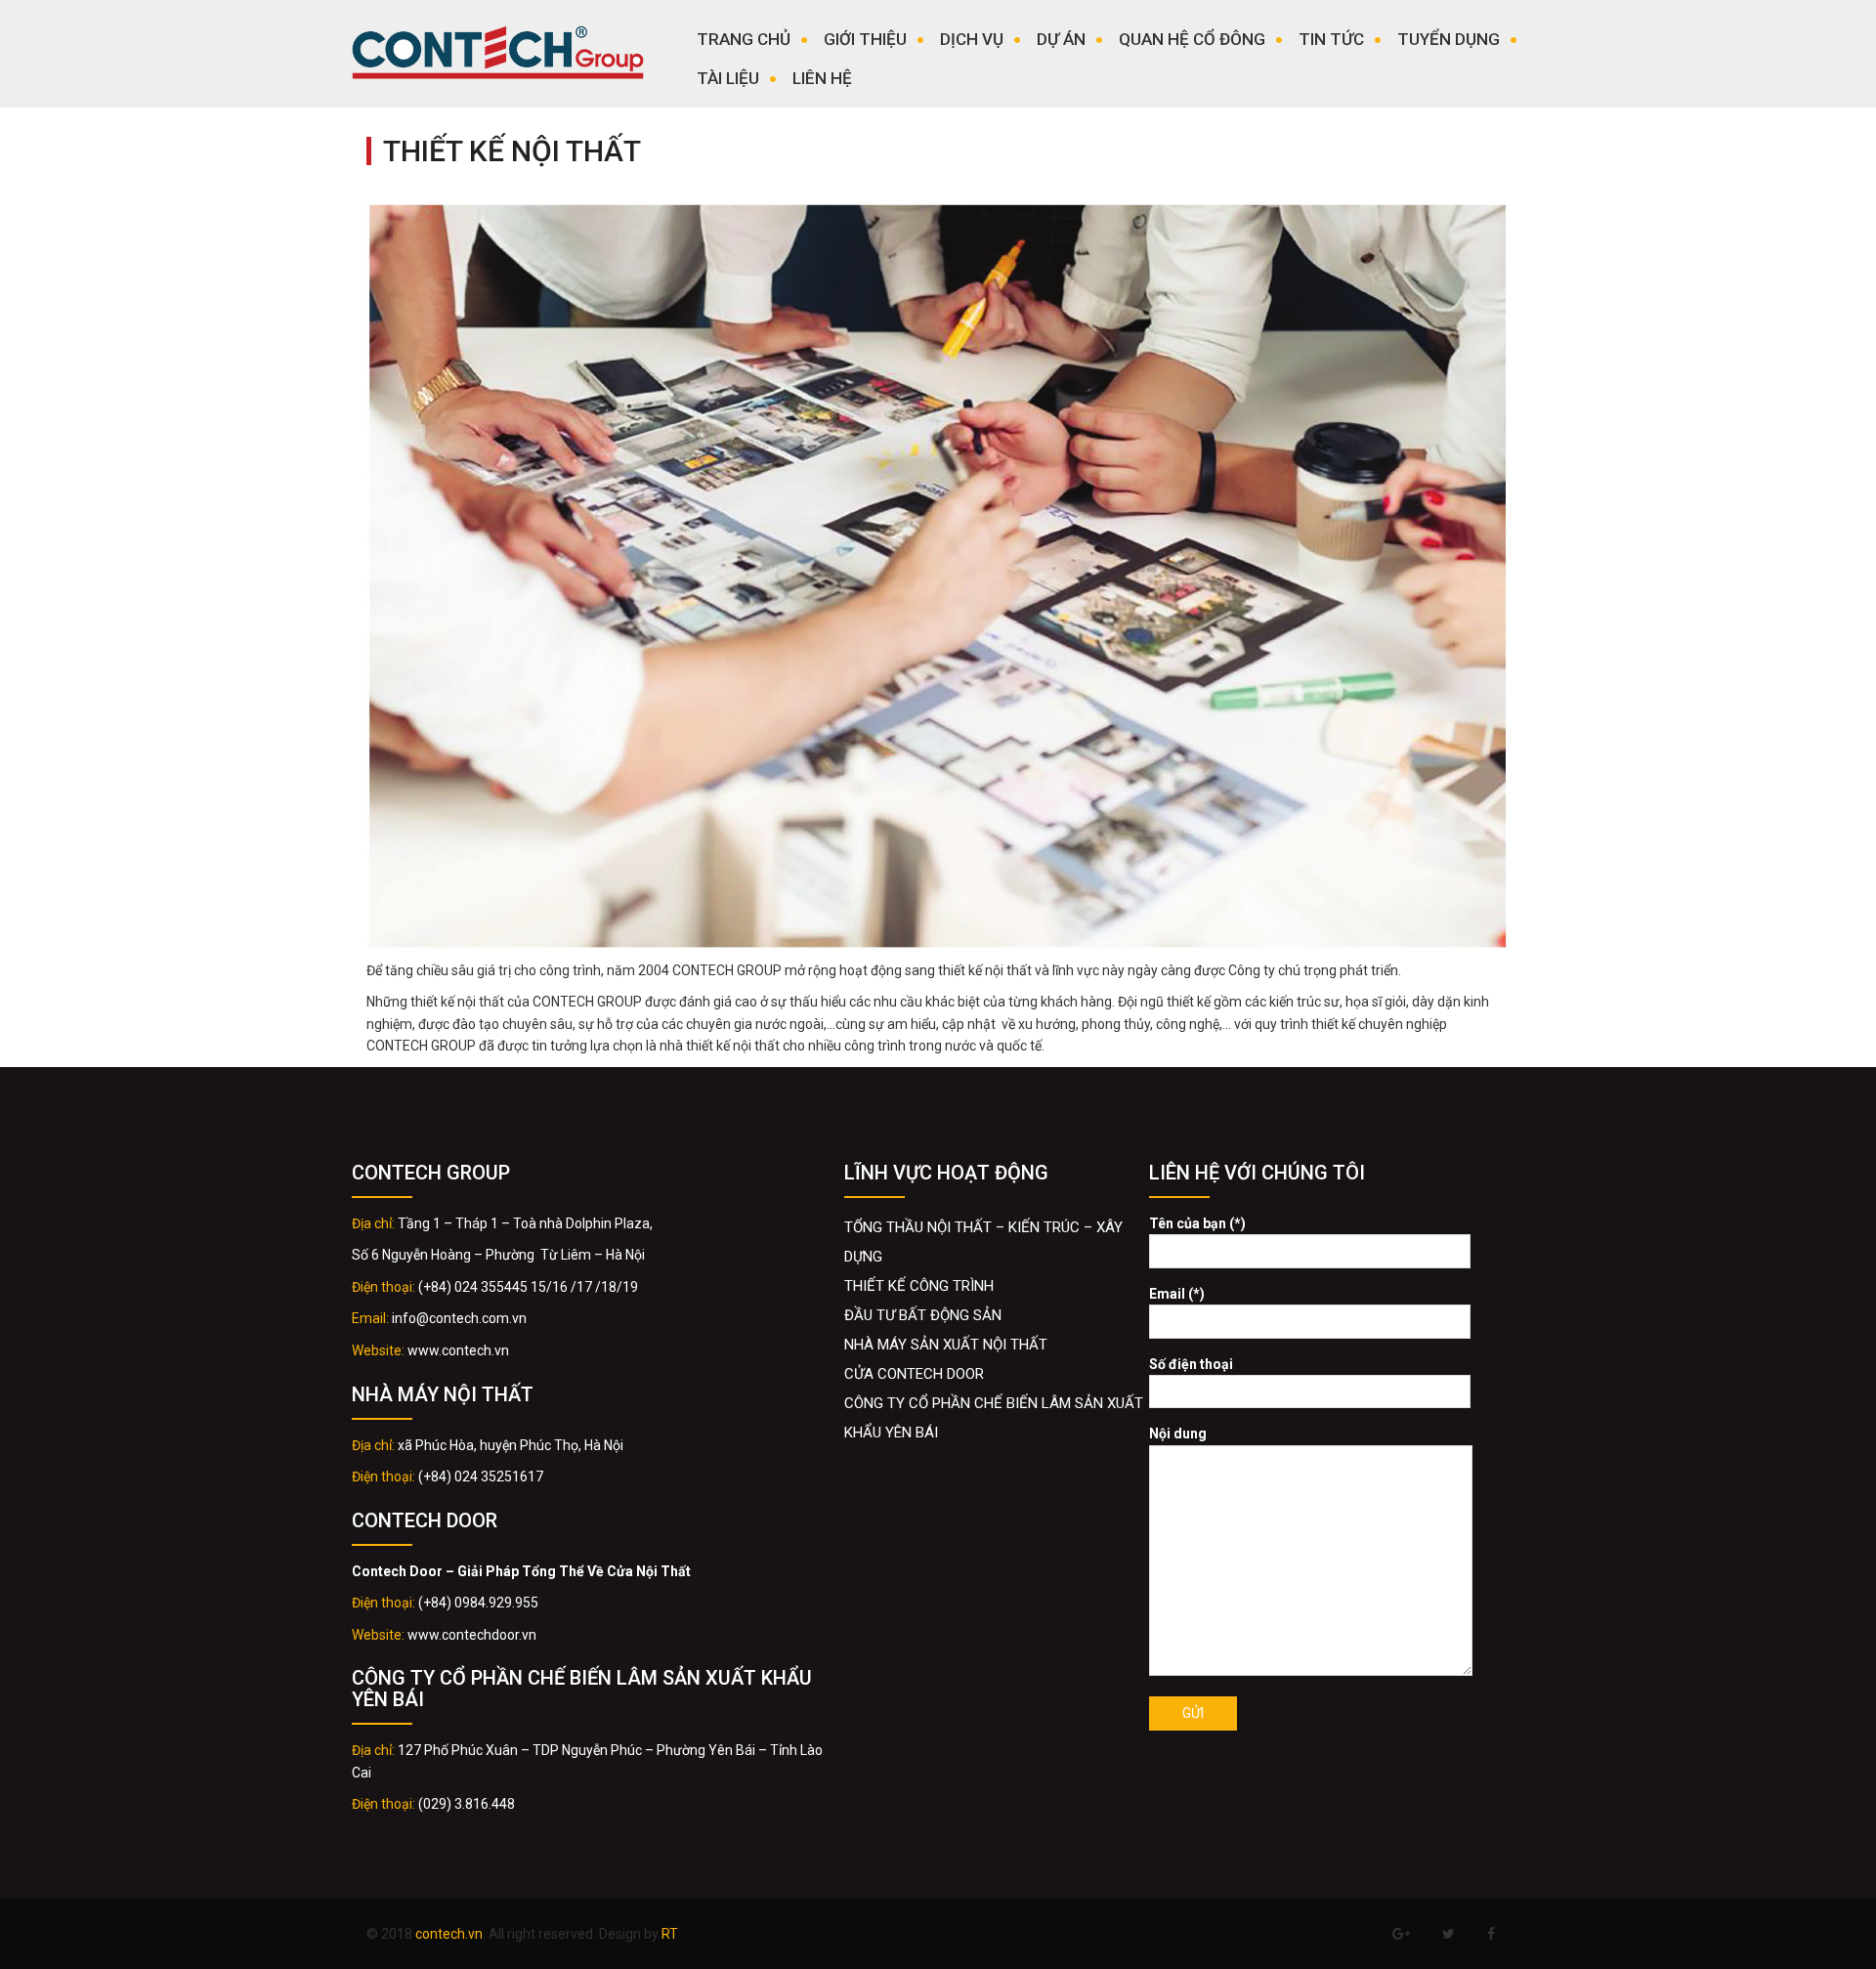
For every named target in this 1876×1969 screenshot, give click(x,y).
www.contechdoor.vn (472, 1635)
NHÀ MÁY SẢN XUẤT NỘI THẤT (946, 1345)
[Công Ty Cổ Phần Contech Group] (498, 58)
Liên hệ (822, 78)
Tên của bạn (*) (1197, 1223)
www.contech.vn (458, 1350)
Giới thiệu (865, 39)
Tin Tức (1331, 39)
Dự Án (1061, 39)
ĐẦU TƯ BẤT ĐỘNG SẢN (923, 1315)
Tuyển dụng (1449, 39)
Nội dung (1178, 1434)
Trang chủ (744, 39)
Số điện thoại (1191, 1364)
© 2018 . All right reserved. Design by (522, 1934)
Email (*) (1177, 1294)
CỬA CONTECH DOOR (914, 1374)
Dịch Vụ (972, 39)
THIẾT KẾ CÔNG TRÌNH (919, 1286)
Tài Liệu (728, 78)
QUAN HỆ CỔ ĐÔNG (1192, 39)
